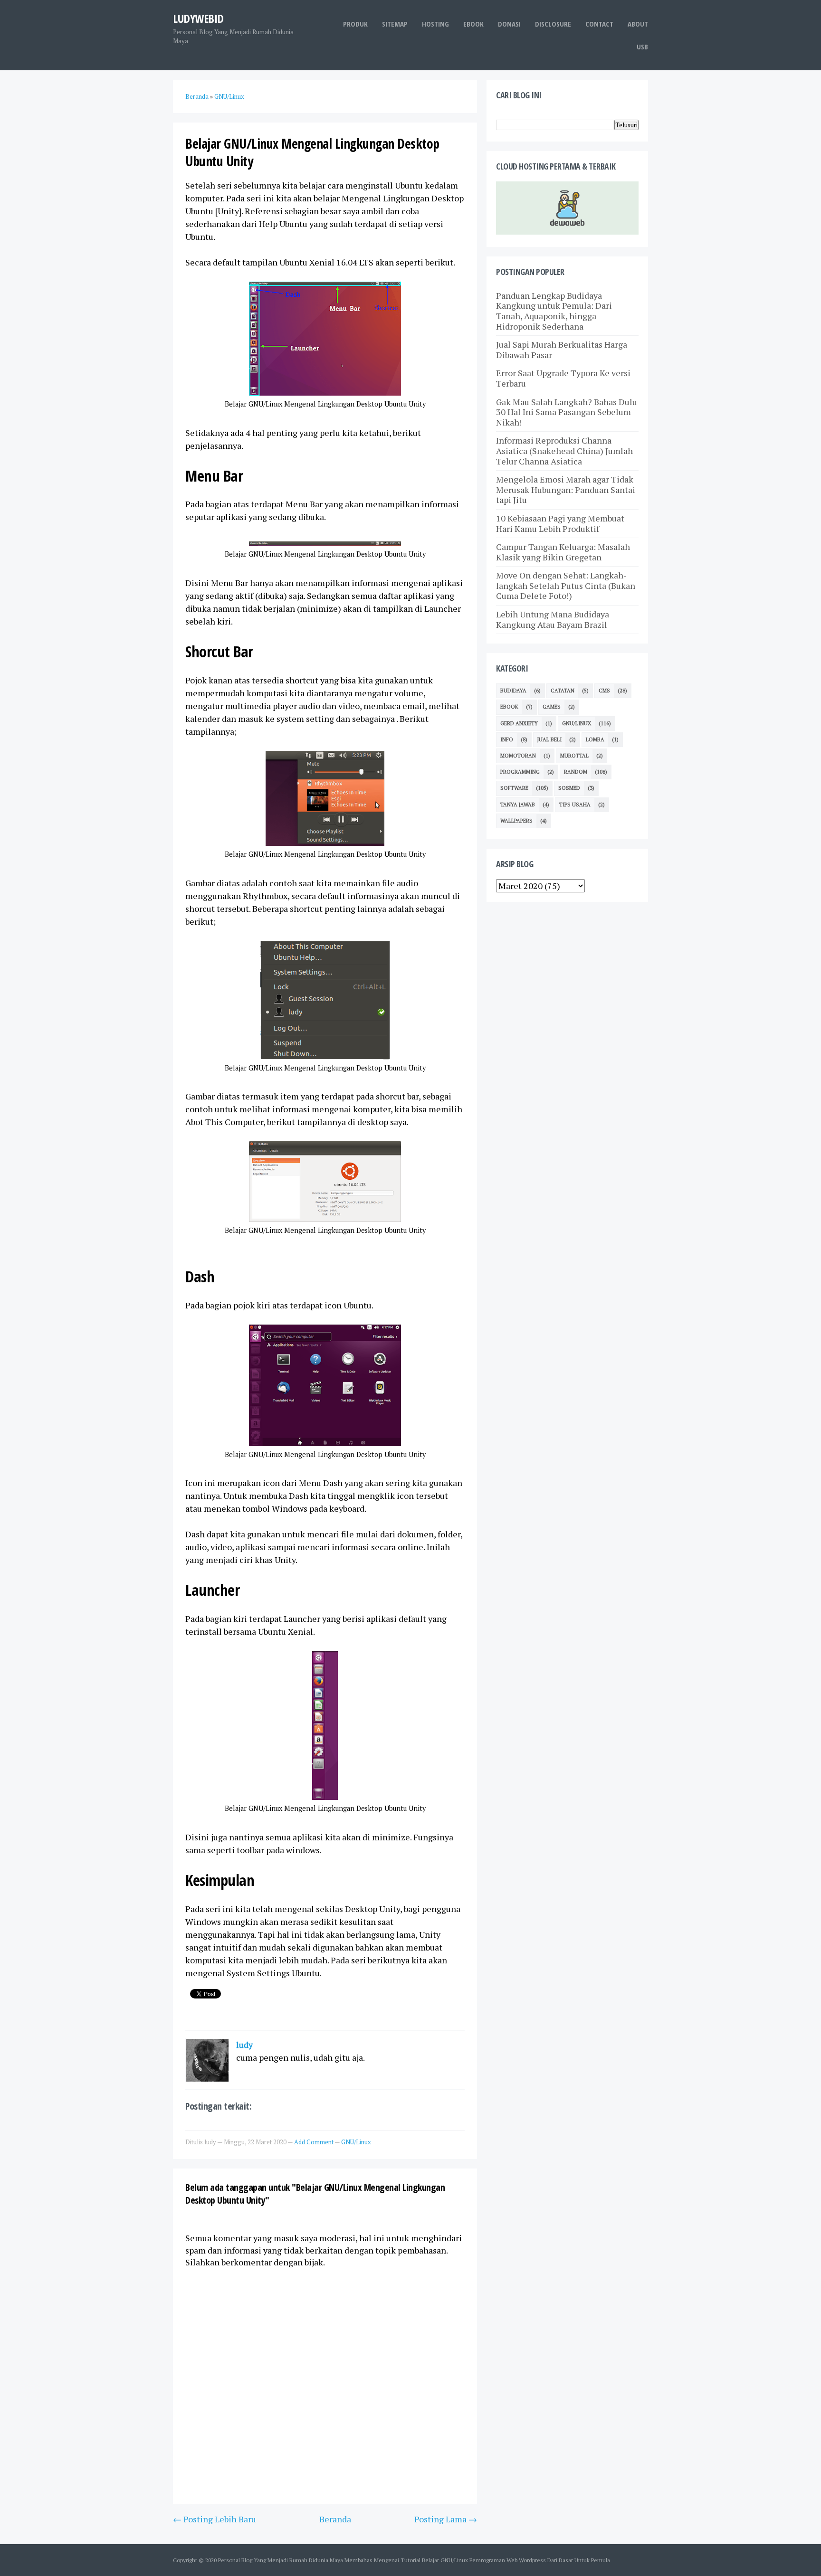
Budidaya (513, 691)
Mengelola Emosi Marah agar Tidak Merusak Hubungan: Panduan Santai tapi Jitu (566, 489)
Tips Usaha (575, 805)
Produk (355, 24)
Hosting (435, 24)
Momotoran (518, 756)
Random (576, 772)
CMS (604, 691)
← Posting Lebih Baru (215, 2519)
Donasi (509, 24)
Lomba (595, 739)
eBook (473, 24)
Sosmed (569, 788)
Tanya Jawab (518, 805)
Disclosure (553, 24)
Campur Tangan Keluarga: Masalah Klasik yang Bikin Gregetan (563, 552)
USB (642, 47)
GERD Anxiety (519, 723)
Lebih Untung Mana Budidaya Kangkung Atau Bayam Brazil (553, 619)
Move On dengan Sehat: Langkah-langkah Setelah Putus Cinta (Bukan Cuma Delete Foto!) (566, 585)
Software (514, 788)
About (638, 24)
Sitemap (395, 24)
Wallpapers (516, 821)
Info (507, 739)
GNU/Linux (356, 2142)
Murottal (574, 756)
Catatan (563, 691)
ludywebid (198, 18)
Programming (520, 772)
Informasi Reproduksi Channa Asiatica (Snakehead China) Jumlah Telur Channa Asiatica (564, 450)
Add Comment (314, 2142)
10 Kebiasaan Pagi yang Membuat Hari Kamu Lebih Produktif (560, 523)
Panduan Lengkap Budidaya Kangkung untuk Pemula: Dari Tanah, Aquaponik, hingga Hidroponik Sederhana (554, 311)
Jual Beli (549, 739)
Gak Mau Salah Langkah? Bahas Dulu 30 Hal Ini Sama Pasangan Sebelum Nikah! (567, 412)
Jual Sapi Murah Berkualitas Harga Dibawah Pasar (562, 350)
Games (552, 707)
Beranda (335, 2519)
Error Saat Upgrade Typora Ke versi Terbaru (563, 378)
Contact (599, 24)
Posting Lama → (446, 2519)
